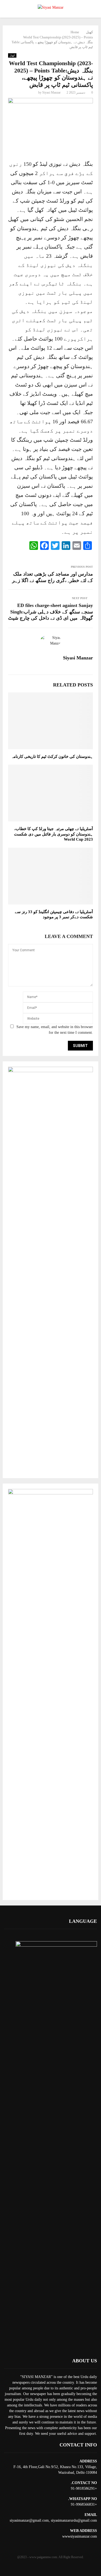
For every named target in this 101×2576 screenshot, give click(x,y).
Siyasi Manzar (51, 93)
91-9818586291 (83, 2489)
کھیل (12, 55)
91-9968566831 (83, 2504)
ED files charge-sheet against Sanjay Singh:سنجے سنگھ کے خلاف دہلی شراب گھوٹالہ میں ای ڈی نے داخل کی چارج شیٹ (50, 612)
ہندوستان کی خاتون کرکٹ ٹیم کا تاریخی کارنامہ (52, 757)
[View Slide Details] (50, 1071)
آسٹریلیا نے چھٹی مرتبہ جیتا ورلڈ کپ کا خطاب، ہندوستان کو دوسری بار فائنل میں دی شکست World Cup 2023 (53, 834)
